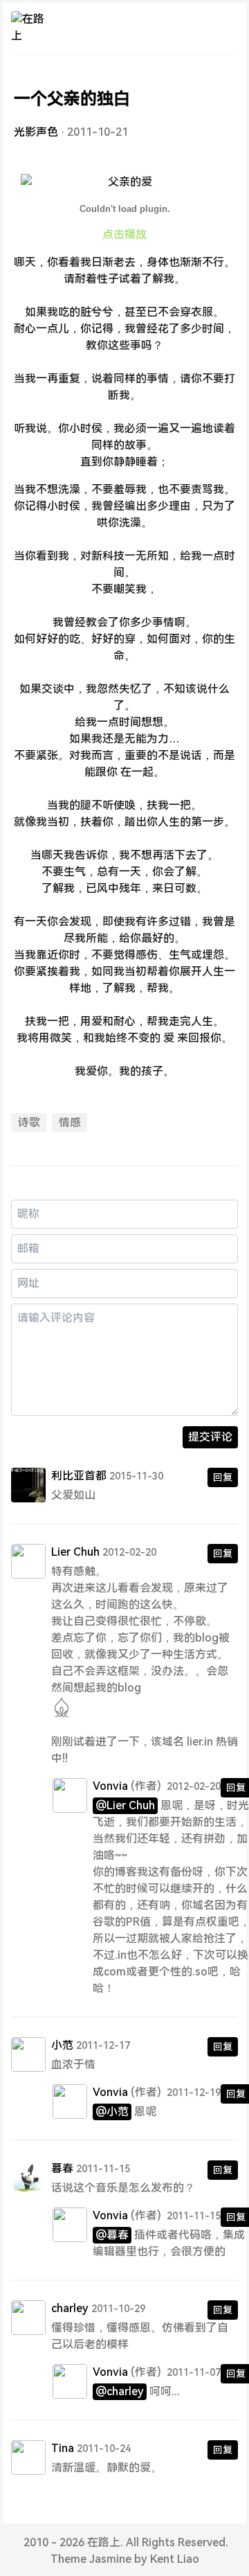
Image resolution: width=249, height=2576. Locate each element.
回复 (223, 1477)
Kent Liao (175, 2559)
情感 (70, 1122)
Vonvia (110, 1786)
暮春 (62, 2168)
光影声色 (36, 132)
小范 (62, 2045)
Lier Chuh (75, 1552)
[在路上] (28, 28)
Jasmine (110, 2559)
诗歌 (29, 1122)
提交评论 (210, 1437)
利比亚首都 (79, 1476)
